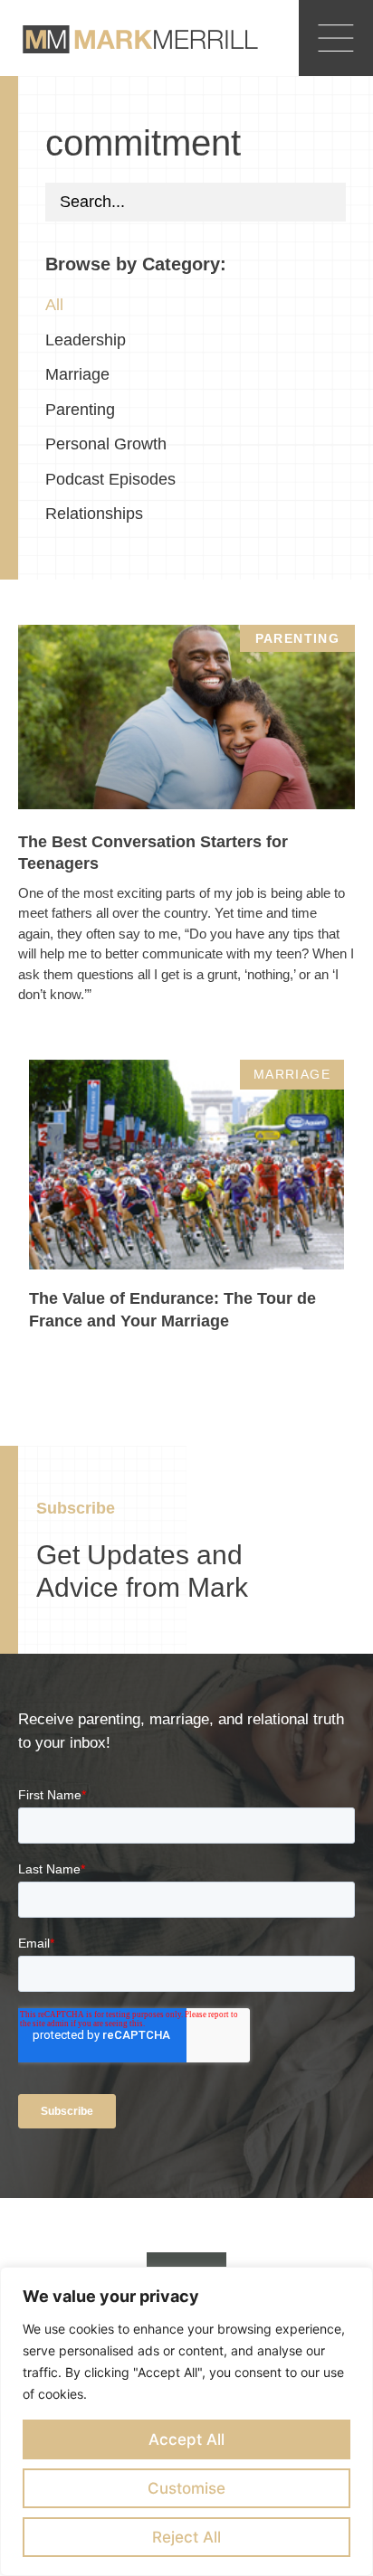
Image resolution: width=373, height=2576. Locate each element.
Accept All (186, 2439)
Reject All (186, 2537)
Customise (186, 2488)
